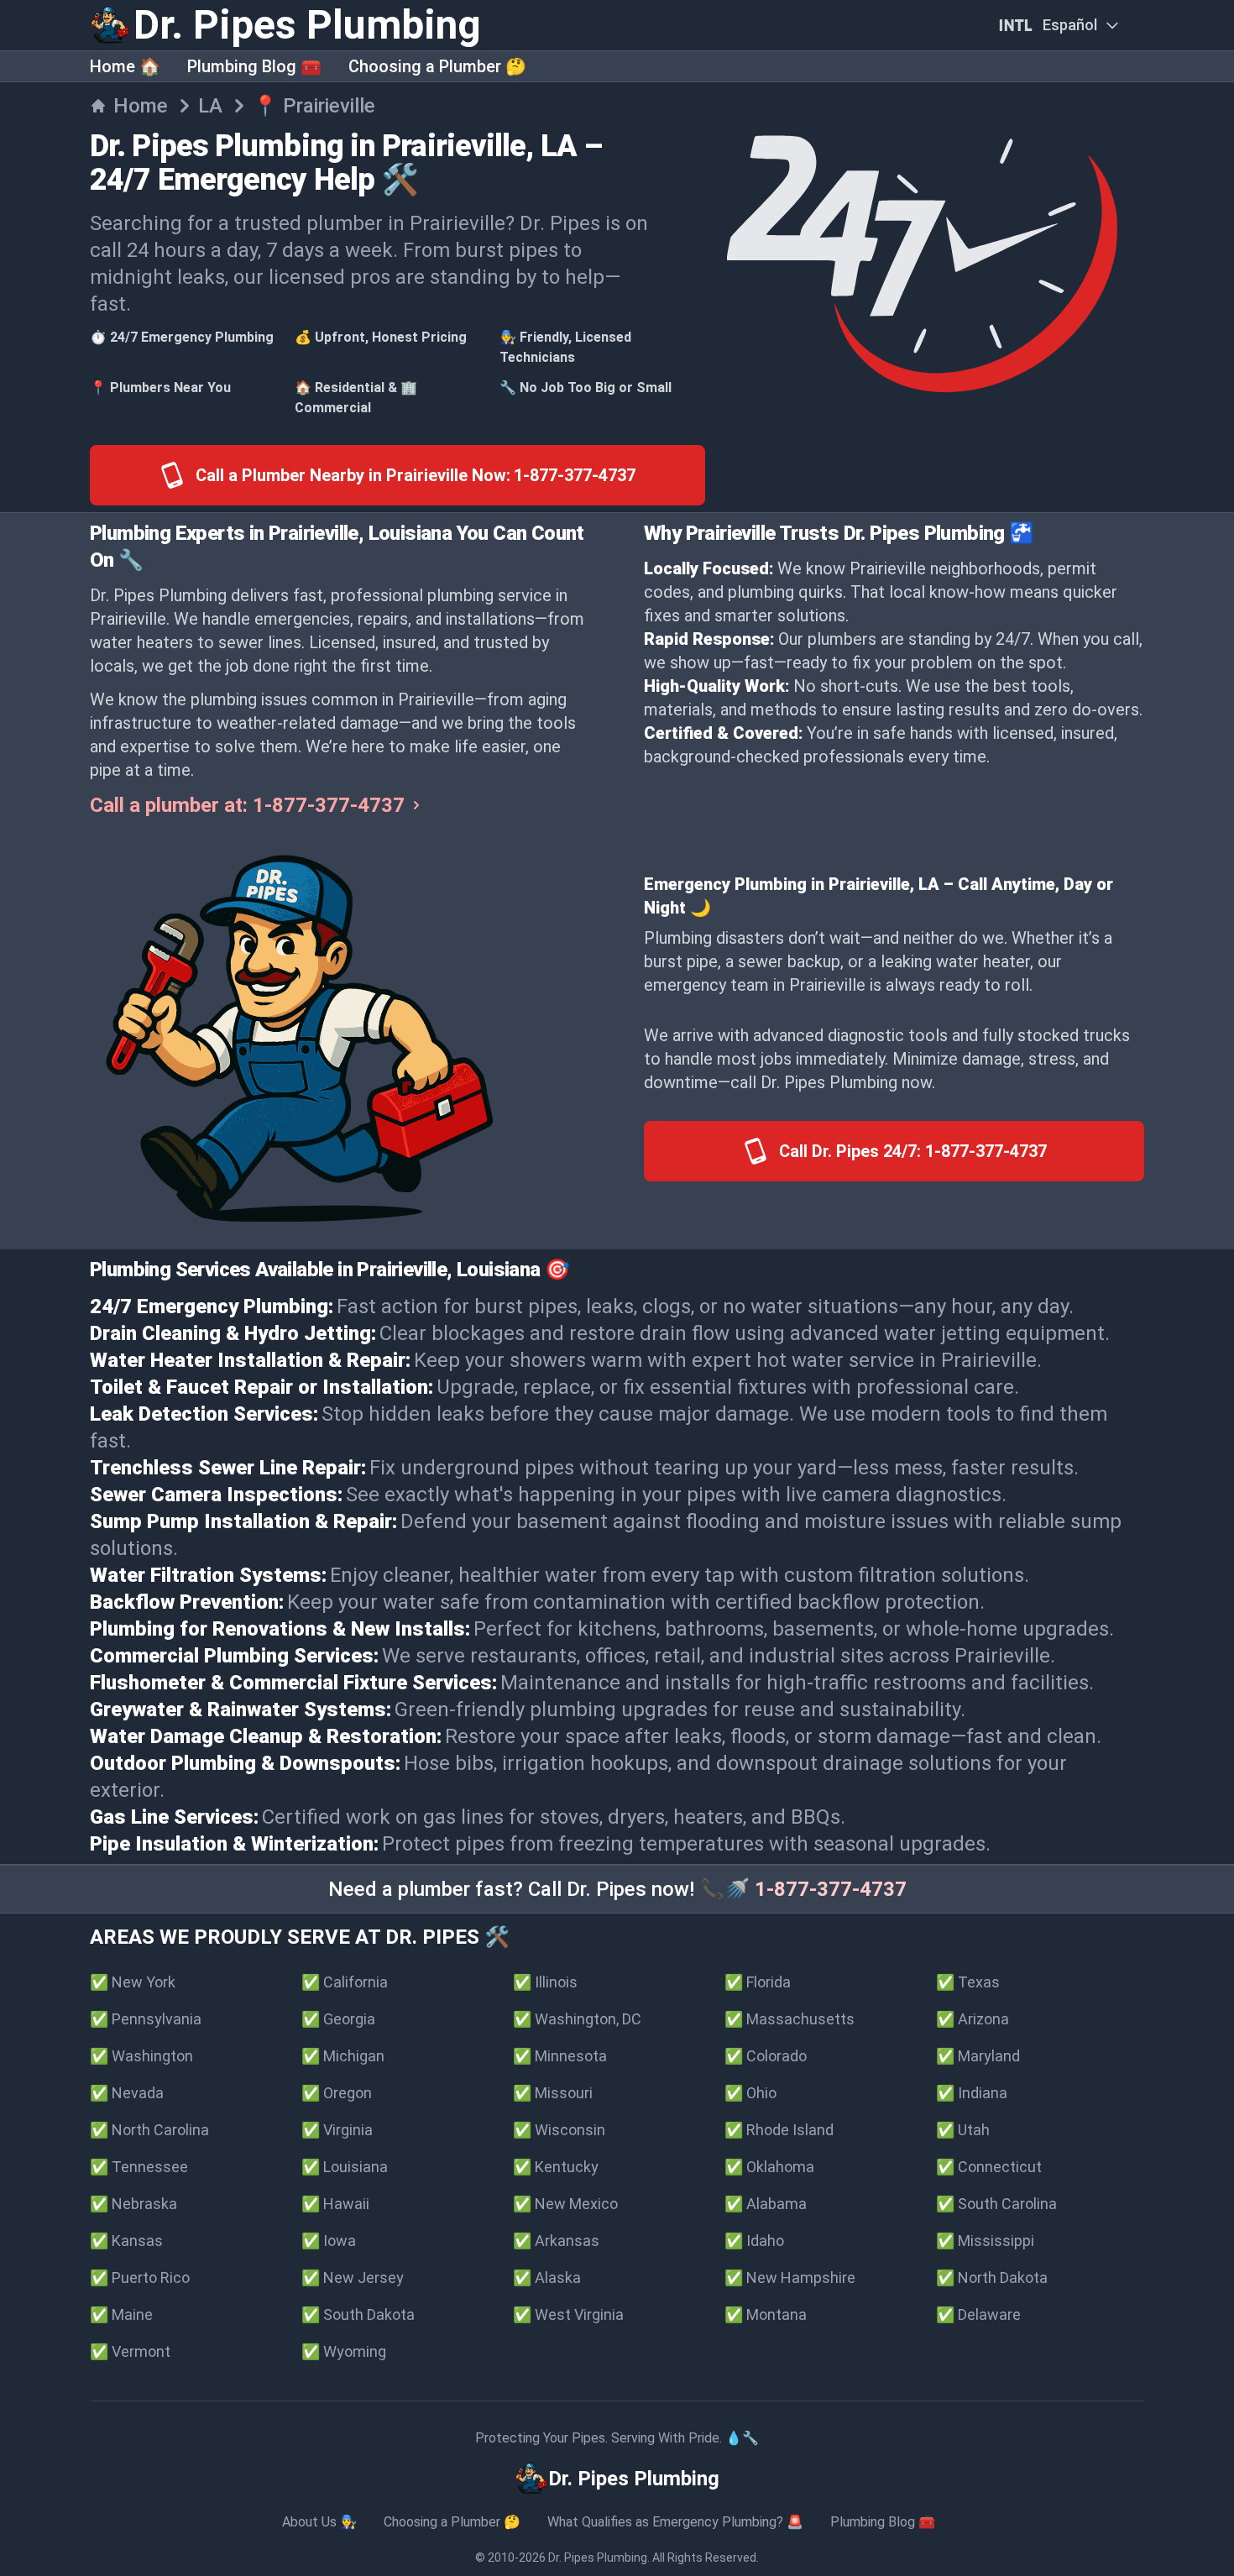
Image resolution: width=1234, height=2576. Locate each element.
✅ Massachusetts (790, 2019)
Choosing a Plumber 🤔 (437, 66)
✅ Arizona (973, 2019)
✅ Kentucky (556, 2167)
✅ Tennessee (139, 2167)
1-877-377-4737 (831, 1889)
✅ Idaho (754, 2241)
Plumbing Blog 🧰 (254, 66)
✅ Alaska (547, 2278)
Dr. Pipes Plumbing (598, 2558)
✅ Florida (758, 1982)
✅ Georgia (338, 2019)
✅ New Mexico (565, 2204)
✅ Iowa (329, 2241)
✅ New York (133, 1982)
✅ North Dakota (992, 2278)
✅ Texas (968, 1982)
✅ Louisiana (345, 2167)
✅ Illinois (545, 1982)
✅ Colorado (766, 2056)
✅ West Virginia (568, 2314)
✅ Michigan (343, 2056)
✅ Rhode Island (779, 2130)
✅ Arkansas (556, 2241)
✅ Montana (766, 2314)
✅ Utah (963, 2130)
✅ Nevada (127, 2093)
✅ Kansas (126, 2241)
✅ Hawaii (335, 2204)
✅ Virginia (337, 2130)
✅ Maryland (978, 2056)
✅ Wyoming (344, 2351)
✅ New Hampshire (790, 2278)
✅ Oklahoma (769, 2167)
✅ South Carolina (996, 2204)
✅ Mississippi (985, 2241)
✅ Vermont (130, 2351)
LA (210, 106)
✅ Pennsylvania (146, 2019)
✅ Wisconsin (559, 2130)
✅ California (345, 1982)
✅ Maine (121, 2314)
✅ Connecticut (989, 2167)
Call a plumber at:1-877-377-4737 (247, 805)
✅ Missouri (553, 2093)
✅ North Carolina (149, 2130)
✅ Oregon (337, 2093)
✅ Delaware (978, 2314)
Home (141, 106)
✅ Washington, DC (577, 2019)
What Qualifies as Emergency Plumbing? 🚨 (675, 2522)
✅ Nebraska (133, 2204)
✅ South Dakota (358, 2314)
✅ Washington (141, 2056)
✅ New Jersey (353, 2278)
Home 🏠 (125, 66)
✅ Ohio (750, 2093)
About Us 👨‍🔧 (319, 2522)
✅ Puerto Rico (140, 2278)
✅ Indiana (972, 2093)
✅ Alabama (766, 2204)
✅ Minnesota (560, 2056)
